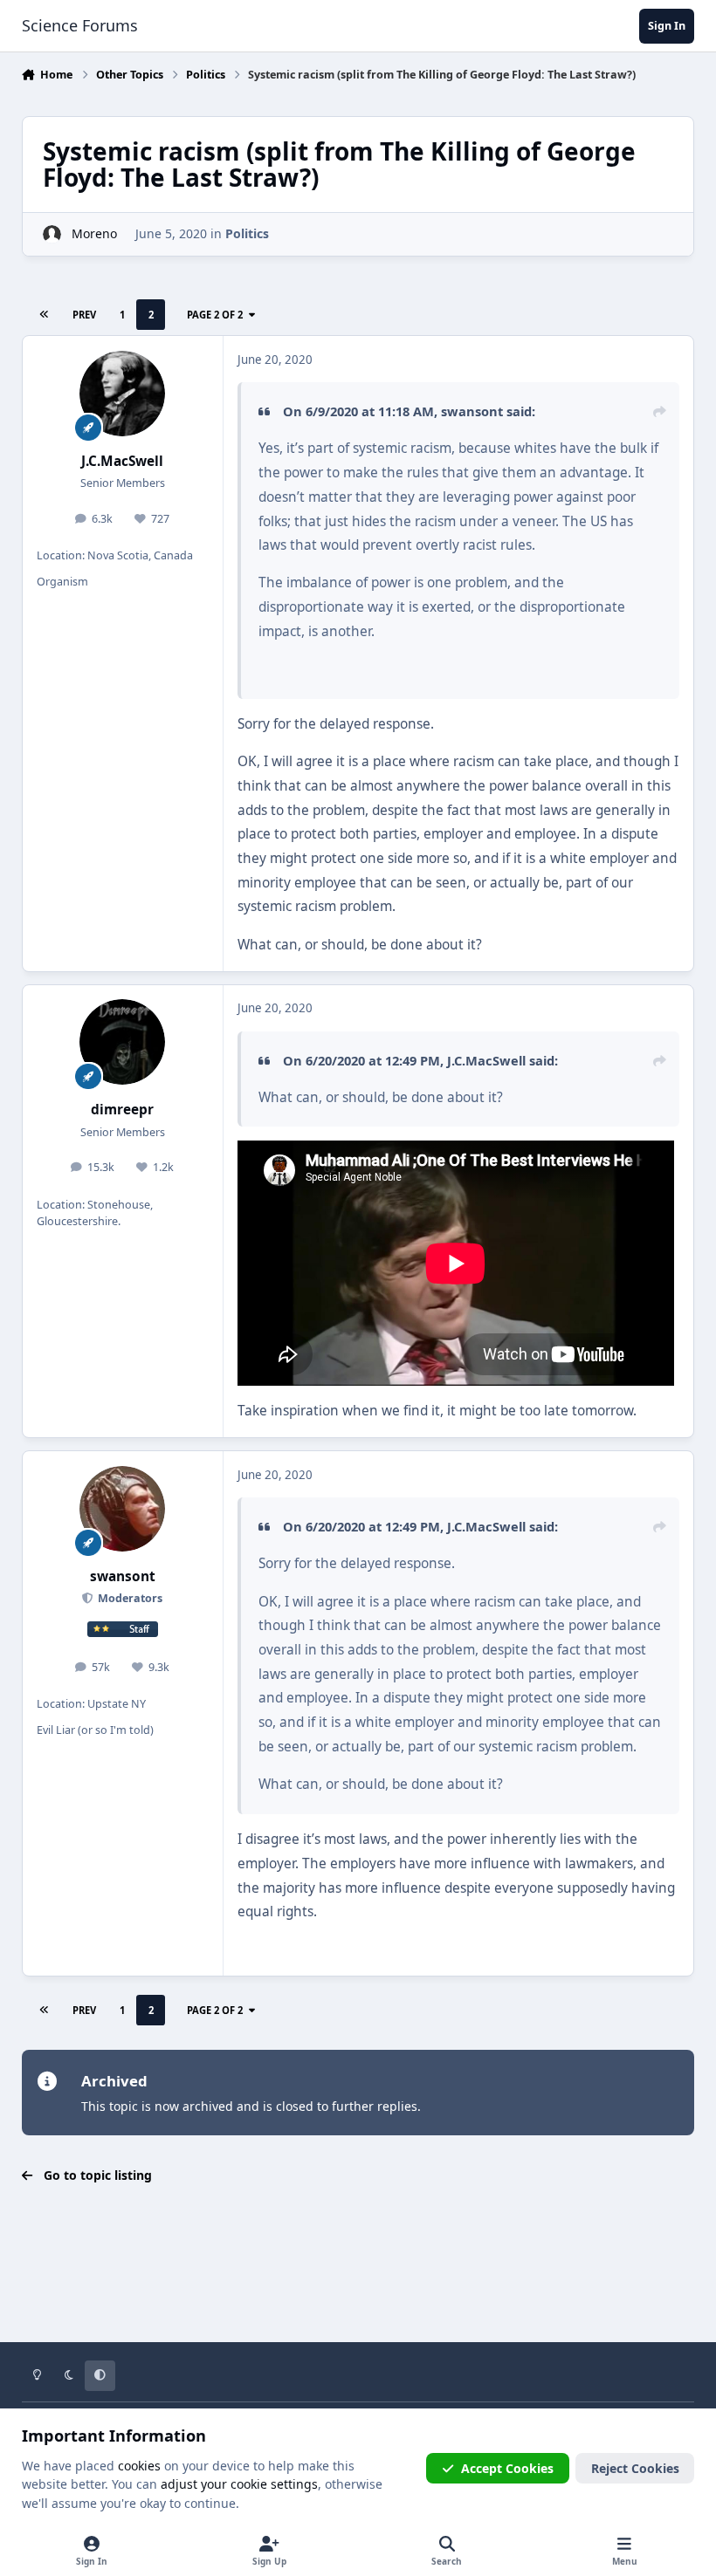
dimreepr (122, 1110)
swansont (472, 411)
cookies (139, 2466)
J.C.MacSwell (122, 461)
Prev (84, 315)
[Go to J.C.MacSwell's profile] (122, 394)
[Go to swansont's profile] (122, 1509)
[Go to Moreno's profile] (52, 234)
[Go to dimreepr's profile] (122, 1042)
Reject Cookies (635, 2468)
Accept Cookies (507, 2468)
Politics (247, 233)
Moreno (94, 233)
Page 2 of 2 (215, 315)
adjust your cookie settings (239, 2484)
